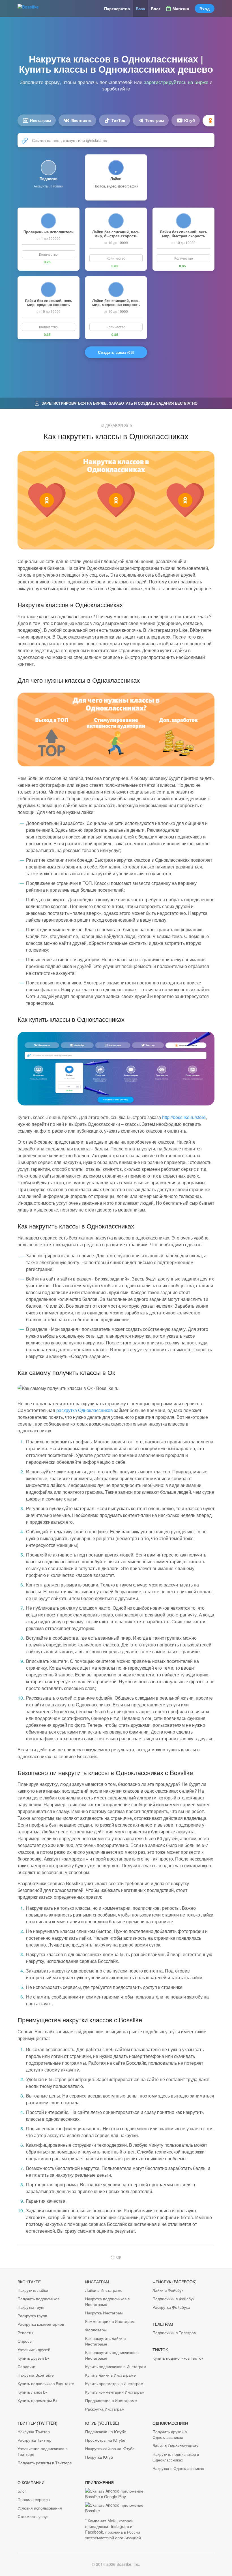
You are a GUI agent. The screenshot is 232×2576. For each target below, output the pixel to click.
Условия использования (40, 2508)
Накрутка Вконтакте (36, 2375)
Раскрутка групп (32, 2316)
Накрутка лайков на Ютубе (110, 2448)
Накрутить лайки (33, 2290)
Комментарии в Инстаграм (110, 2321)
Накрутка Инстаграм (104, 2313)
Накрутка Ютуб (99, 2457)
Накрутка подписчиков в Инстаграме (107, 2301)
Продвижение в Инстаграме (111, 2400)
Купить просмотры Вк (37, 2400)
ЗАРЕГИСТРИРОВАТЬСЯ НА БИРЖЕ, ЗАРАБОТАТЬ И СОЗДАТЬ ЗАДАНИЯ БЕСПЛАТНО (119, 403)
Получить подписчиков (38, 2299)
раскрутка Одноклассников (85, 1410)
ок (119, 2257)
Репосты (25, 2333)
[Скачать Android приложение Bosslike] (116, 2508)
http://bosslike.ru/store (184, 1117)
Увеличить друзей (34, 2349)
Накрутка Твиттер (34, 2431)
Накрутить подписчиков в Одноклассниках (176, 2457)
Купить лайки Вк (32, 2392)
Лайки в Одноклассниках (175, 2446)
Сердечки (26, 2366)
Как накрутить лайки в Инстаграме (105, 2341)
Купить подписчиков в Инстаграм (116, 2366)
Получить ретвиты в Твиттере (45, 2463)
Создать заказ (116, 352)
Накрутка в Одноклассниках (178, 2468)
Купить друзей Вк (33, 2358)
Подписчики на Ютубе (106, 2431)
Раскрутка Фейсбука (171, 2307)
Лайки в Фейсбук (168, 2290)
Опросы (25, 2341)
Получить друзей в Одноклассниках (170, 2434)
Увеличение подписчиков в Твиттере (42, 2451)
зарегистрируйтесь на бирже (176, 82)
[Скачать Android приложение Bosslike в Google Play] (116, 2494)
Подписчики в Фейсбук (173, 2299)
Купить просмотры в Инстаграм (114, 2383)
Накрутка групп (32, 2307)
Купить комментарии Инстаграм (115, 2392)
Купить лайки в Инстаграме (110, 2375)
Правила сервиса (34, 2499)
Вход (205, 8)
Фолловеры (96, 2330)
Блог (156, 8)
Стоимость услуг (33, 2516)
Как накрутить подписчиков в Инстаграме (112, 2355)
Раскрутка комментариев (41, 2324)
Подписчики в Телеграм (175, 2333)
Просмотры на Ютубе (105, 2440)
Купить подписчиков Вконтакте (46, 2383)
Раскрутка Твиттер (35, 2440)
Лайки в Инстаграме (104, 2290)
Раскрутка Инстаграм (105, 2409)
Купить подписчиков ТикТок (178, 2358)
